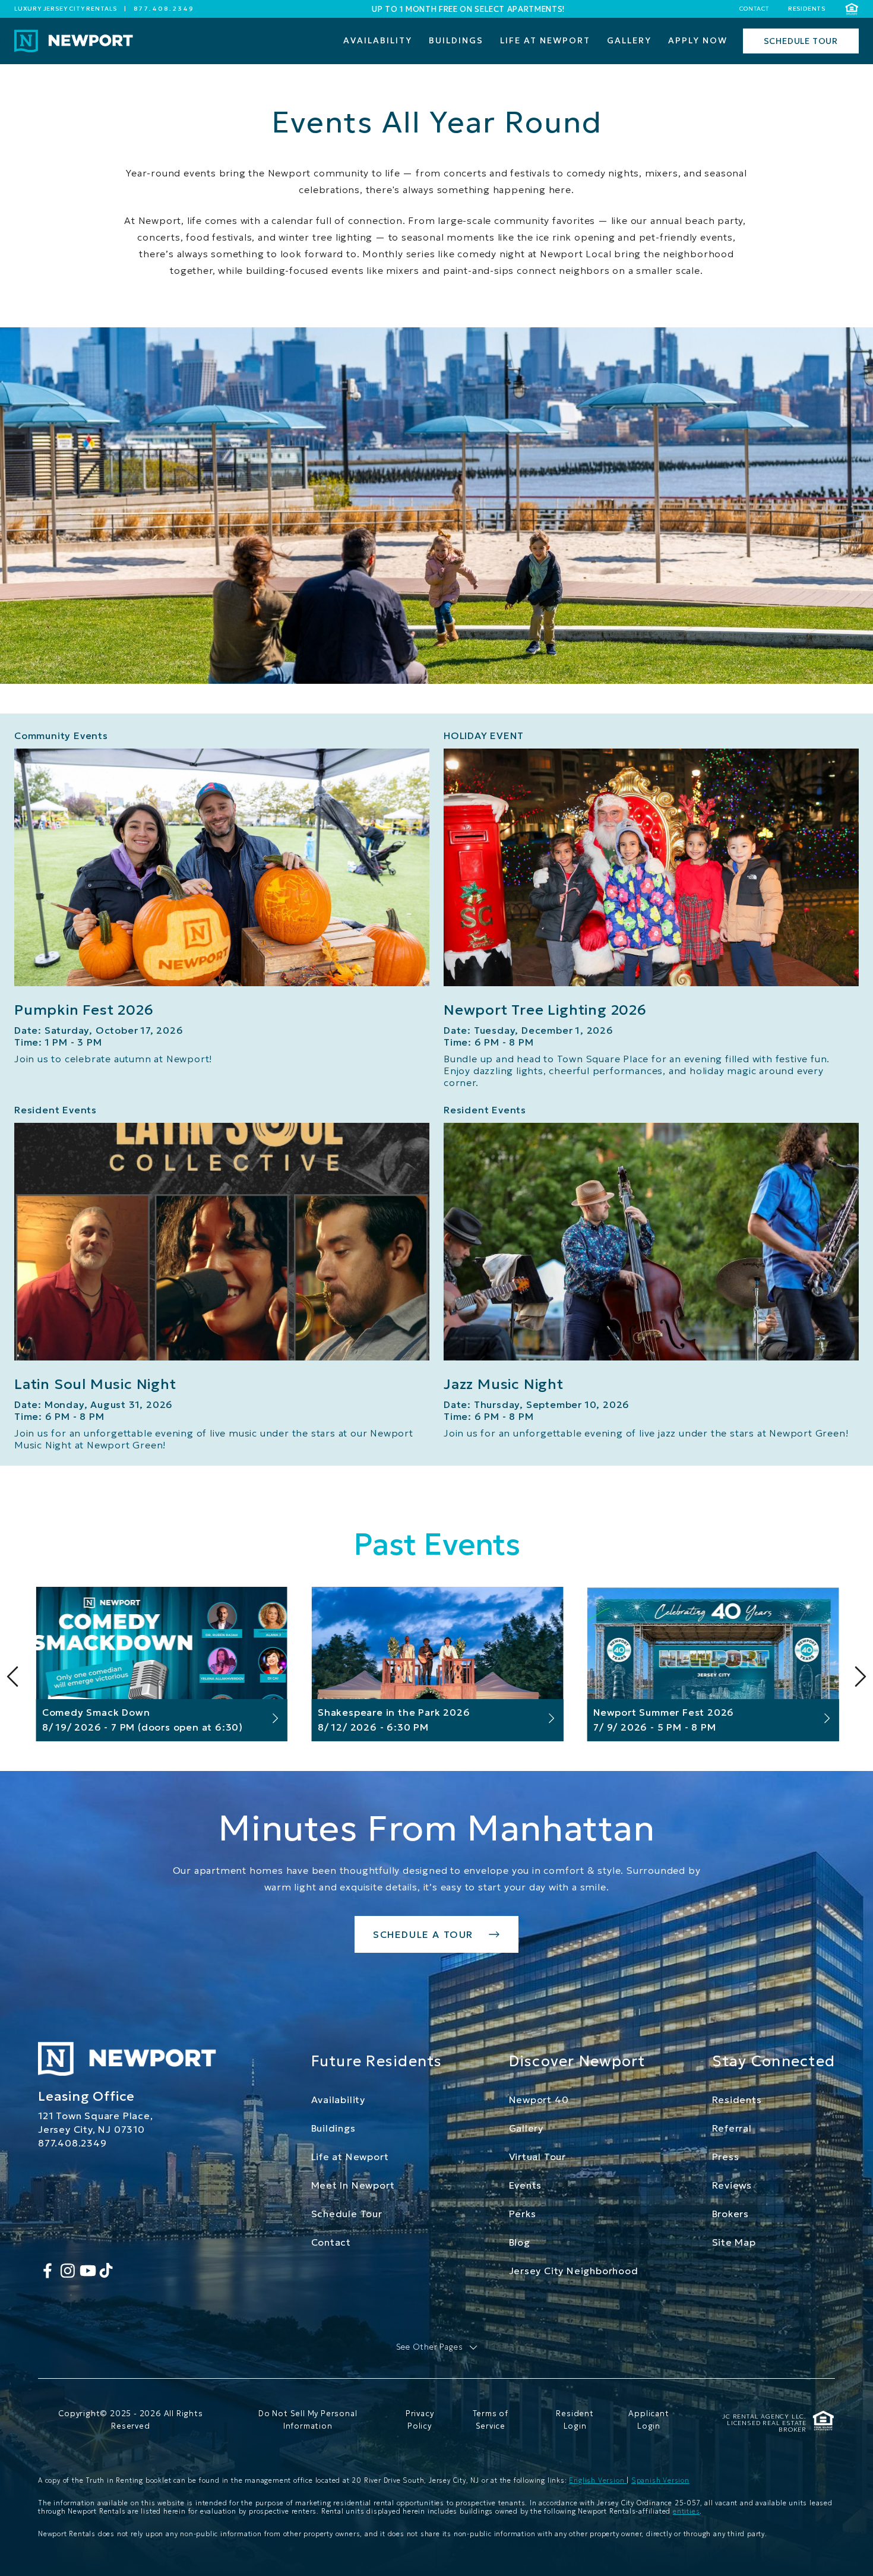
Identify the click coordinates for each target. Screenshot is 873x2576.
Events (526, 2185)
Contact (754, 9)
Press (726, 2157)
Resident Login (575, 2420)
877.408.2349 (164, 9)
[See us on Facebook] (48, 2271)
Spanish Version (660, 2480)
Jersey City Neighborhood (574, 2271)
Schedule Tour (347, 2214)
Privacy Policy (420, 2420)
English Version (598, 2480)
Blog (520, 2242)
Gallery (526, 2128)
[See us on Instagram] (68, 2271)
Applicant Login (649, 2420)
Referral (732, 2128)
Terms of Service (491, 2420)
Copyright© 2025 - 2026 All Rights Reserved (130, 2420)
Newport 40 (539, 2100)
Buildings (333, 2128)
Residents (807, 9)
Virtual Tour (538, 2157)
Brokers (731, 2214)
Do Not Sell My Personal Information (308, 2420)
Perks (523, 2214)
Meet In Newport (353, 2185)
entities (686, 2511)
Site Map (734, 2242)
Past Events (437, 1544)
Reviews (732, 2185)
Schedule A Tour (423, 1934)
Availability (339, 2100)
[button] (437, 2348)
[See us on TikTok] (106, 2271)
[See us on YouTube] (88, 2271)
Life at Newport (350, 2157)
